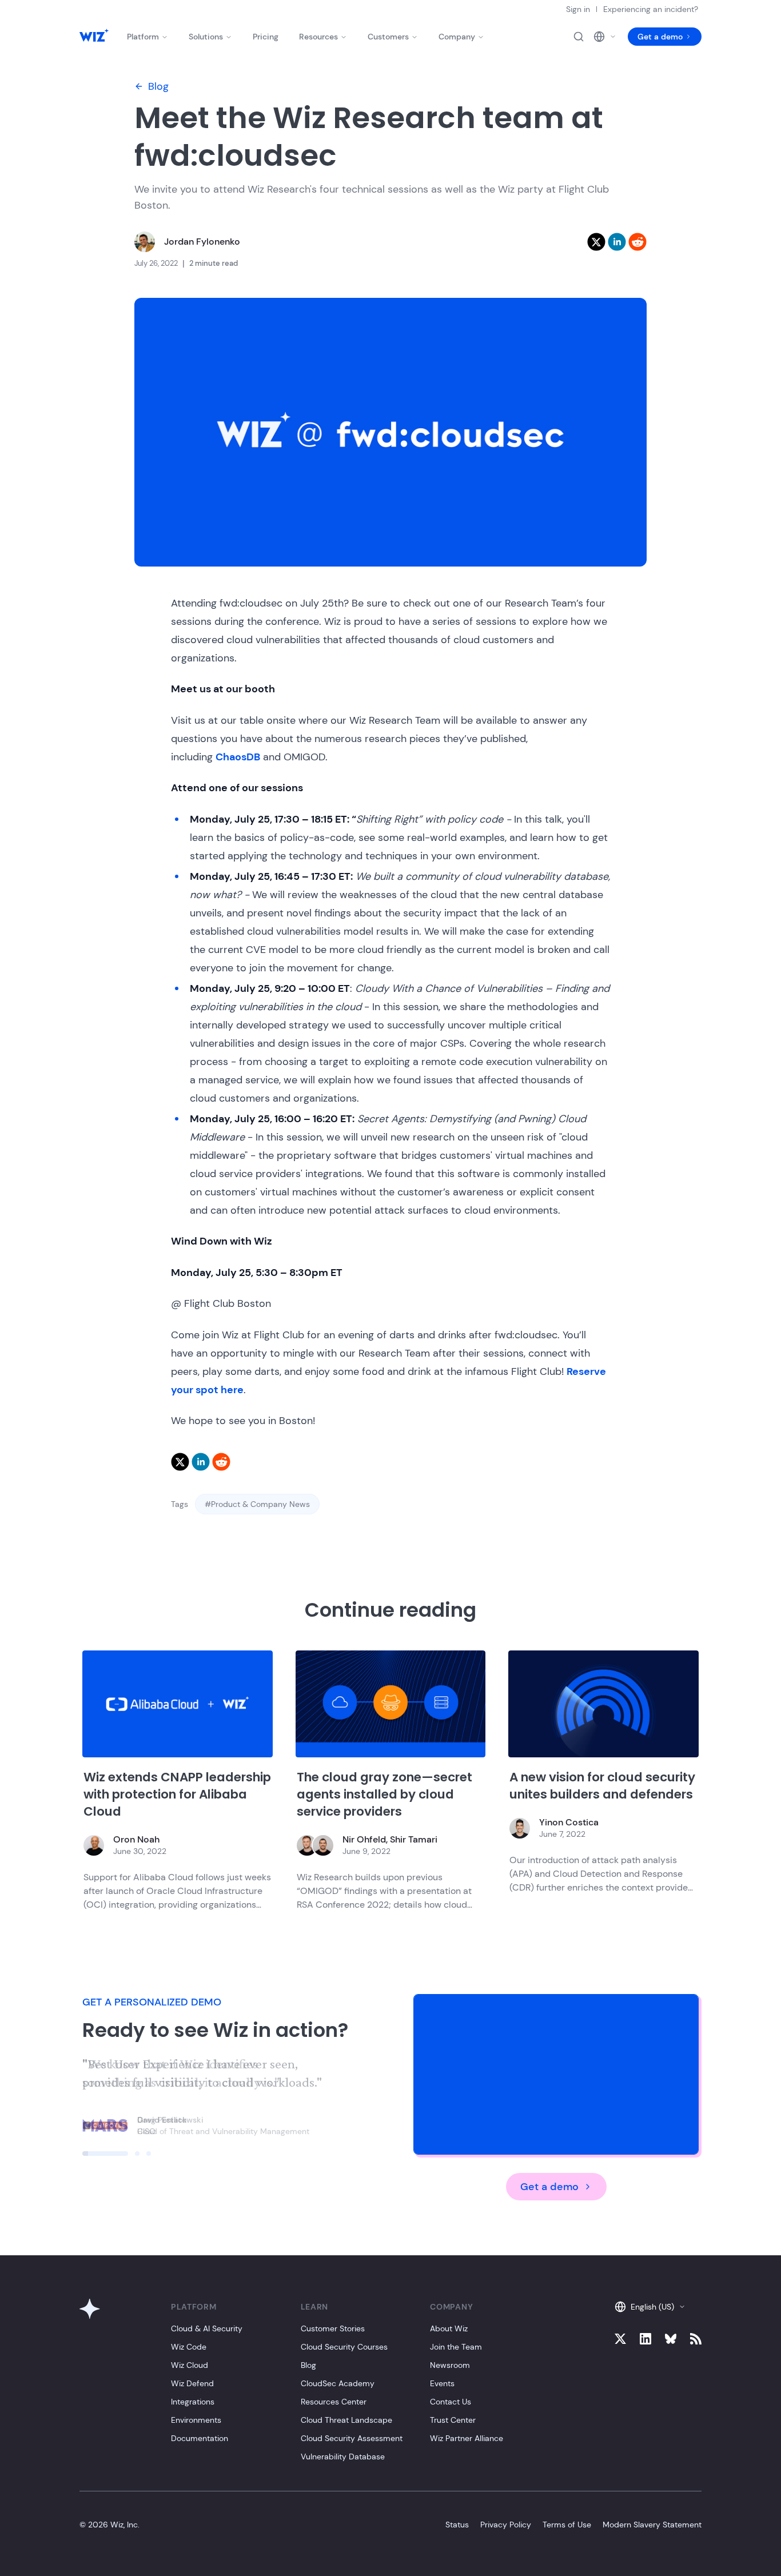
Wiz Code (189, 2347)
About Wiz (449, 2328)
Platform (143, 37)
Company (457, 37)
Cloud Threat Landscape (346, 2420)
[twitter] (596, 242)
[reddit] (637, 242)
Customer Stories (333, 2328)
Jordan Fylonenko (202, 242)
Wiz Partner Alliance (467, 2438)
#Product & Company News (257, 1504)
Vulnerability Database (343, 2457)
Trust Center (453, 2420)
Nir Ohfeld (364, 1839)
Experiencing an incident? (651, 9)
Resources (318, 37)
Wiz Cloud (190, 2365)
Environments (196, 2420)
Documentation (200, 2438)
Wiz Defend (192, 2383)
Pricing (266, 37)
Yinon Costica (569, 1822)
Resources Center (334, 2402)
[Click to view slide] (105, 2154)
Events (442, 2383)
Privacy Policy (506, 2525)
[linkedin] (617, 242)
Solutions (206, 37)
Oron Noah (136, 1839)
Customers (388, 37)
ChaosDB (238, 757)
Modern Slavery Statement (652, 2525)
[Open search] (579, 37)
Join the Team (456, 2347)
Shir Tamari (414, 1839)
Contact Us (451, 2402)
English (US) (652, 2307)
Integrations (193, 2402)
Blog (158, 86)
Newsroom (450, 2365)
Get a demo (660, 37)
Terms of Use (567, 2525)
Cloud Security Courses (344, 2347)
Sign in (578, 9)
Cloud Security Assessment (352, 2438)
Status (457, 2525)
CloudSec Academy (338, 2383)
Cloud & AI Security (207, 2328)
